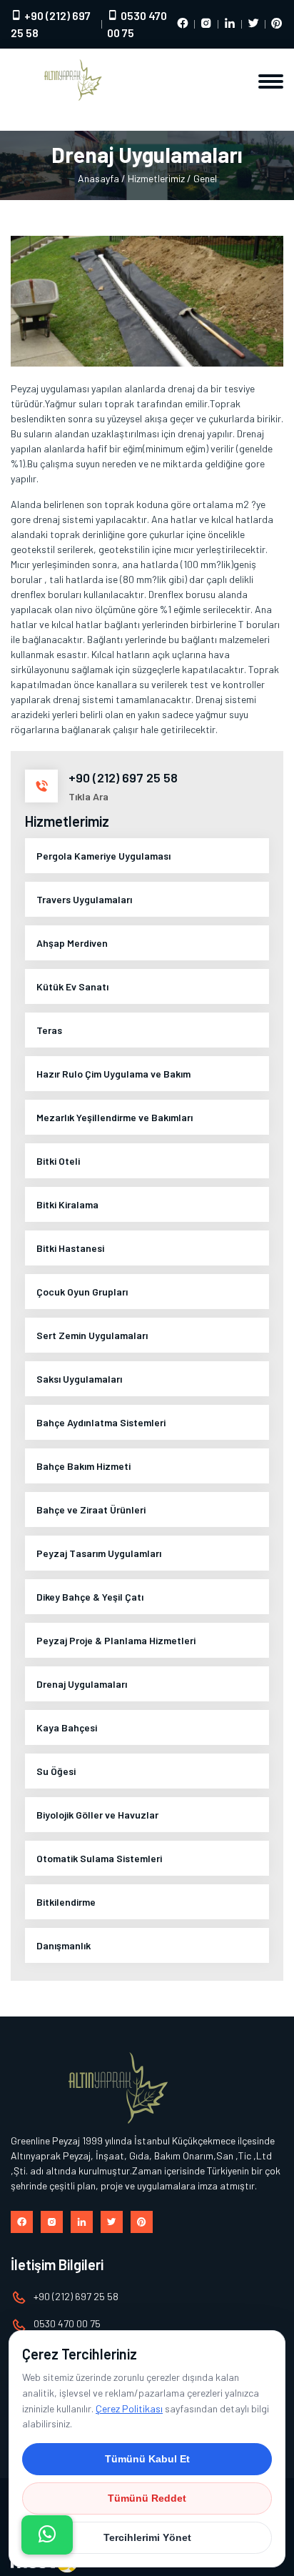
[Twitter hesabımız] (253, 24)
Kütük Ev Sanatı (72, 986)
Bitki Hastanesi (70, 1248)
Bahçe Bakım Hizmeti (83, 1466)
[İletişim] (47, 2535)
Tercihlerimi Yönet (147, 2537)
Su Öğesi (56, 1771)
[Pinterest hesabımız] (277, 24)
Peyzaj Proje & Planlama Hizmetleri (116, 1640)
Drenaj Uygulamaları (82, 1684)
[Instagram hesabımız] (206, 24)
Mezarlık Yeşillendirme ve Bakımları (115, 1117)
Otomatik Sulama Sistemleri (99, 1858)
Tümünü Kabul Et (147, 2459)
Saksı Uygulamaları (79, 1379)
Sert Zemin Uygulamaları (92, 1335)
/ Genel (202, 178)
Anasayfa (98, 178)
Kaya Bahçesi (67, 1727)
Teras (49, 1030)
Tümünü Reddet (147, 2498)
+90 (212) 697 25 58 (51, 24)
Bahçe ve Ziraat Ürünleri (91, 1510)
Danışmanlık (64, 1945)
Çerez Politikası (129, 2408)
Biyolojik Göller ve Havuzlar (97, 1815)
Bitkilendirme (66, 1902)
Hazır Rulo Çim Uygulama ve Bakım (113, 1074)
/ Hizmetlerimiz (153, 178)
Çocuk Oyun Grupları (82, 1292)
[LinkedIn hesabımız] (230, 24)
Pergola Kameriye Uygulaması (103, 856)
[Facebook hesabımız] (183, 24)
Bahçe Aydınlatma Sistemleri (101, 1422)
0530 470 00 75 (137, 24)
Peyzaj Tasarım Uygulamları (99, 1553)
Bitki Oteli (58, 1161)
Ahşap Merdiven (72, 943)
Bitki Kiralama (67, 1204)
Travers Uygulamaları (84, 899)
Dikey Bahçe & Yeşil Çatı (90, 1597)
